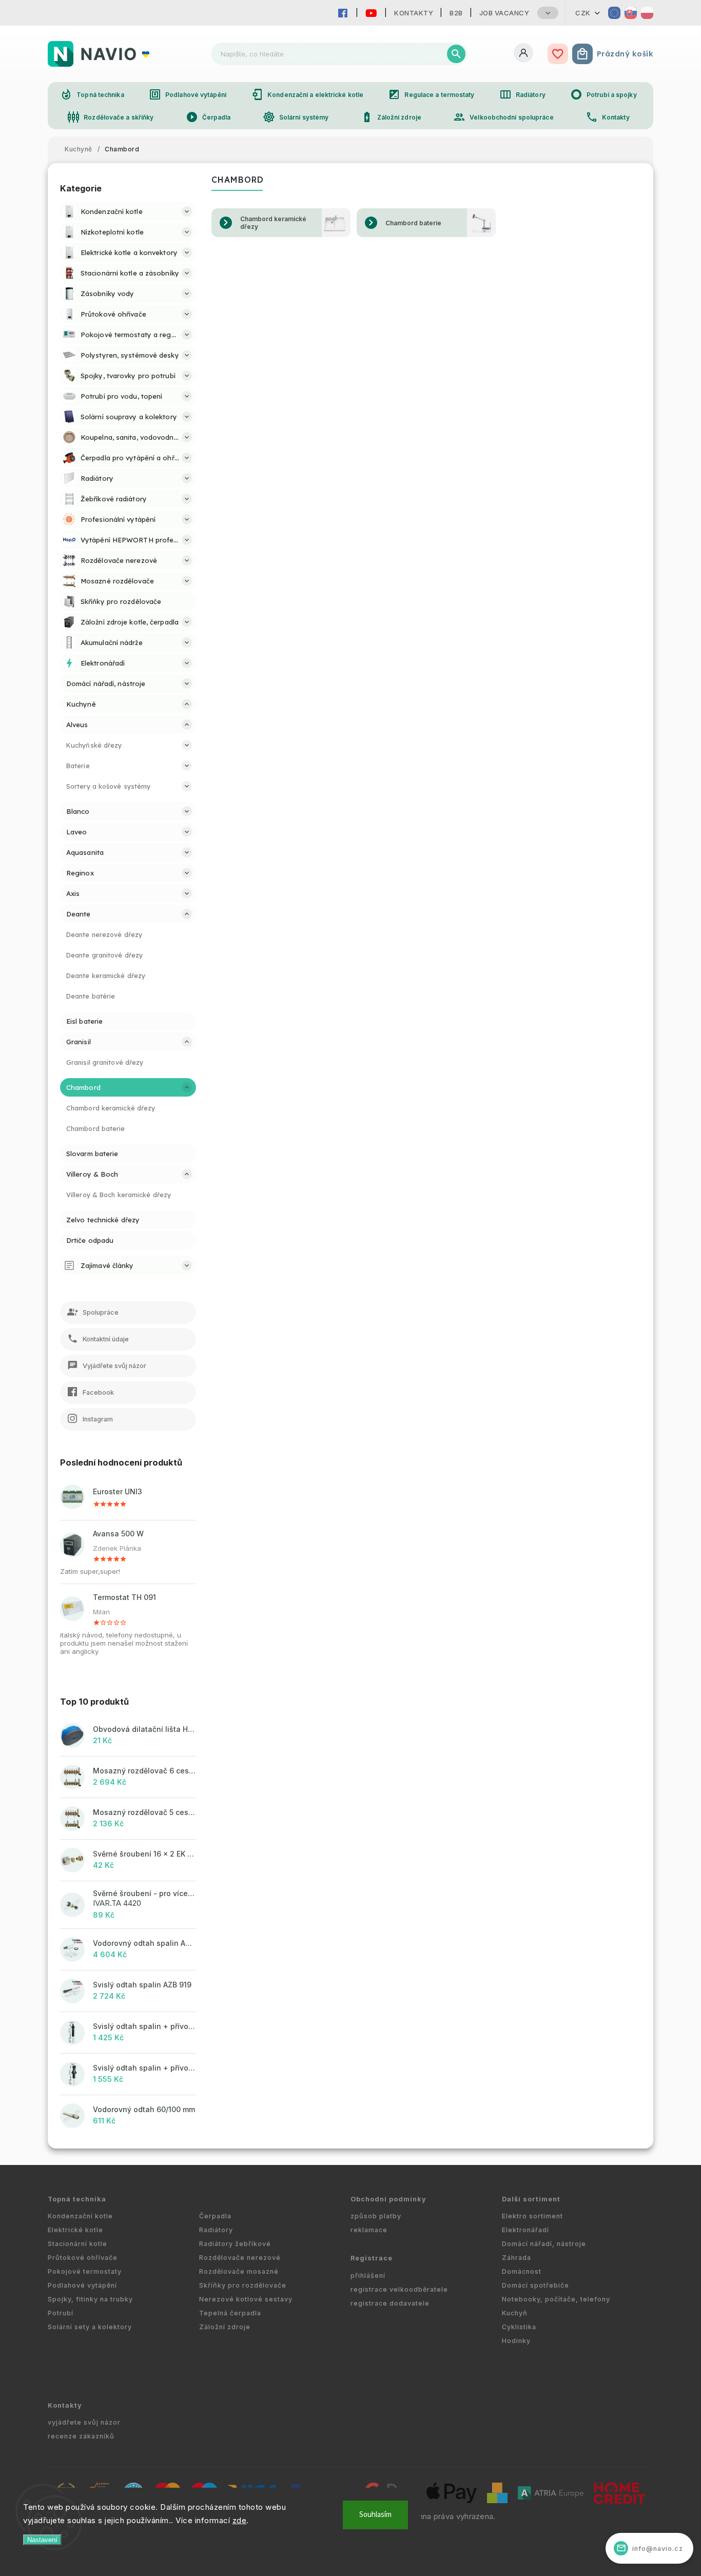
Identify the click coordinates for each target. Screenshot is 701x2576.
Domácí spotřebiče (536, 2285)
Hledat (456, 54)
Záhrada (517, 2258)
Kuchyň (515, 2313)
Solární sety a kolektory (90, 2327)
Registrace (372, 2258)
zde (240, 2520)
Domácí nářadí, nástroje (544, 2244)
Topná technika (92, 94)
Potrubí (61, 2313)
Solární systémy (296, 117)
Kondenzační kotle (80, 2216)
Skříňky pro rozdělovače (243, 2285)
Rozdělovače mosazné (239, 2271)
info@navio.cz (650, 2548)
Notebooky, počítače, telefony (556, 2299)
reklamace (369, 2230)
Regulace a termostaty (431, 94)
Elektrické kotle (75, 2230)
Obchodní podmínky (388, 2199)
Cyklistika (519, 2327)
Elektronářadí (525, 2230)
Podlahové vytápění (188, 94)
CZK (583, 13)
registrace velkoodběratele (399, 2289)
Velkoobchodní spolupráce (503, 117)
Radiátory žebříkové (235, 2244)
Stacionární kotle (77, 2244)
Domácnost (522, 2271)
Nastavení (42, 2540)
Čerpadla (208, 117)
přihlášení (368, 2276)
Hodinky (516, 2341)
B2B (456, 13)
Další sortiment (531, 2199)
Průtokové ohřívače (83, 2258)
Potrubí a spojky (603, 94)
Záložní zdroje (391, 117)
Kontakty (414, 13)
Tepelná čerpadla (230, 2313)
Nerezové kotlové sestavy (246, 2299)
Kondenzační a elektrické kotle (307, 94)
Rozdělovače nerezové (240, 2258)
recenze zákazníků (81, 2436)
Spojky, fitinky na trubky (90, 2299)
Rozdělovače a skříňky (110, 117)
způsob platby (376, 2216)
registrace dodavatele (390, 2303)
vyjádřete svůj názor (84, 2422)
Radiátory (522, 94)
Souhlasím (375, 2515)
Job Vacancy (504, 13)
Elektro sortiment (532, 2216)
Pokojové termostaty (85, 2271)
